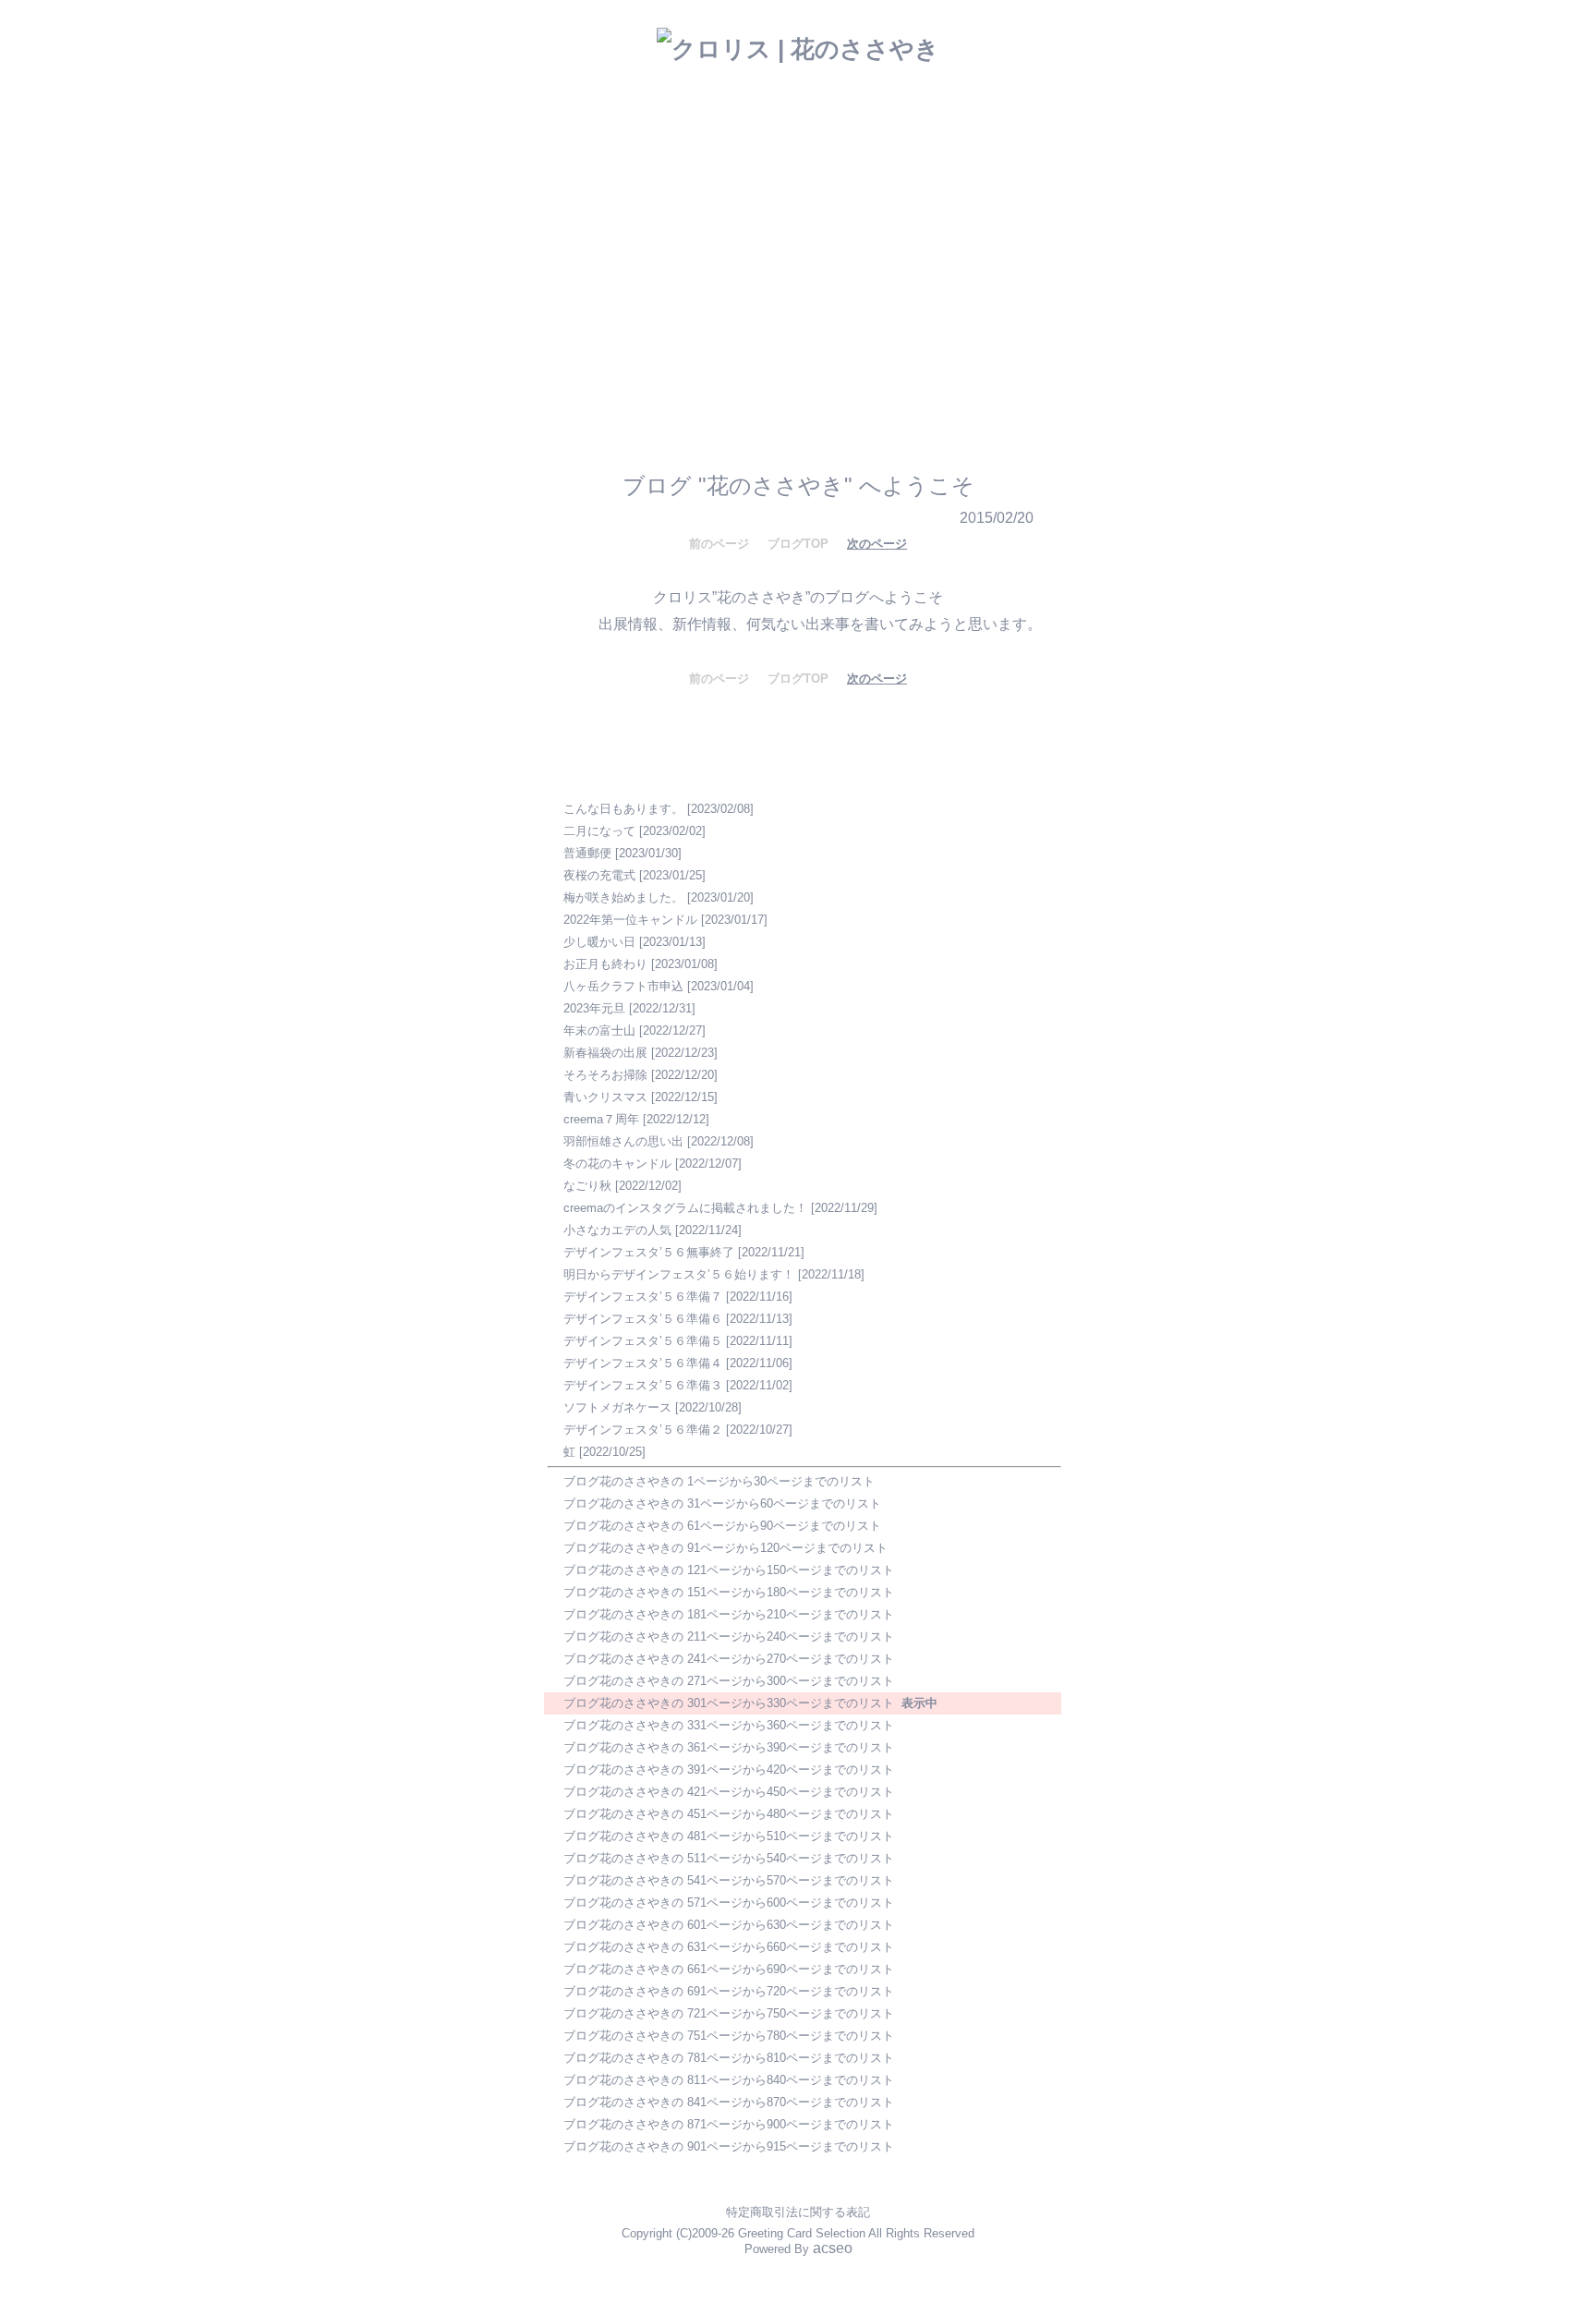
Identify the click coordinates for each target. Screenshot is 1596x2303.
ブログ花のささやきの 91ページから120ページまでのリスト (725, 1548)
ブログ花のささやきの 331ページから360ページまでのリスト (729, 1725)
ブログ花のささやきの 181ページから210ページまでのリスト (729, 1614)
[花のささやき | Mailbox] (786, 303)
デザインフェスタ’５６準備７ (643, 1297)
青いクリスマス (605, 1097)
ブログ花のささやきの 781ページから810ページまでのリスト (729, 2058)
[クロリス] (750, 355)
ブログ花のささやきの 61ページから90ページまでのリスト (722, 1526)
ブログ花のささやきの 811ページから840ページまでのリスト (729, 2080)
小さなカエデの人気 (617, 1230)
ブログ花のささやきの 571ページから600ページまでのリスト (729, 1903)
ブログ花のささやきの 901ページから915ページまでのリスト (729, 2146)
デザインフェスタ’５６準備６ (643, 1319)
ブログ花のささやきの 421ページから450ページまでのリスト (729, 1792)
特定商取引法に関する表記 (798, 2212)
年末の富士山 (599, 1030)
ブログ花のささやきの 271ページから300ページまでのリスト (729, 1681)
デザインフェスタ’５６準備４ (643, 1363)
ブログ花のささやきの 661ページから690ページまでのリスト (729, 1969)
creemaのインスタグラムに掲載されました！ (685, 1208)
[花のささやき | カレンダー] (949, 266)
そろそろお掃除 (605, 1075)
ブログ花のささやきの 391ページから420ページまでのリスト (729, 1770)
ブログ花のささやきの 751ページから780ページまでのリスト (729, 2036)
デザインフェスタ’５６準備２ (643, 1430)
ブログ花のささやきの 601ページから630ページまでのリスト (729, 1925)
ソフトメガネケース (617, 1407)
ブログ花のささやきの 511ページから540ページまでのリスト (729, 1858)
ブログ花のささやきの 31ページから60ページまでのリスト (722, 1503)
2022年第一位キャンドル (630, 920)
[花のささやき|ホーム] (620, 279)
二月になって (599, 831)
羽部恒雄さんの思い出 (623, 1141)
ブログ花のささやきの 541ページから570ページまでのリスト (729, 1880)
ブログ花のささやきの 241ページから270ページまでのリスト (729, 1659)
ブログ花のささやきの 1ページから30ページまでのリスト (719, 1481)
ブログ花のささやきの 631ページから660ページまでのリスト (729, 1947)
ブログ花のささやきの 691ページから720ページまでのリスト (729, 1991)
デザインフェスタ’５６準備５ (643, 1341)
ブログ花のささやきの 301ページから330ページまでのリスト (729, 1703)
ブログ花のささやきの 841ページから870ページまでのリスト (729, 2102)
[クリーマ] (902, 356)
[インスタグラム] (642, 356)
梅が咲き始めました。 (623, 897)
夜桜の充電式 (599, 875)
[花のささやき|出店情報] (742, 269)
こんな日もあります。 (623, 809)
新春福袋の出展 (605, 1053)
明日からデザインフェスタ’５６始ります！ (679, 1274)
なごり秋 (587, 1186)
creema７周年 (601, 1119)
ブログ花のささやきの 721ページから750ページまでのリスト (729, 2013)
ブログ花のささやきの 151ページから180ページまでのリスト (729, 1592)
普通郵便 (587, 853)
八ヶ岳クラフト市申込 (623, 986)
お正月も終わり (605, 964)
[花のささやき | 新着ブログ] (708, 306)
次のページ (877, 544)
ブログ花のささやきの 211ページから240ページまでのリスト (729, 1636)
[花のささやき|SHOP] (849, 266)
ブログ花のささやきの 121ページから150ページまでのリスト (729, 1570)
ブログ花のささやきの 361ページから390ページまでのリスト (729, 1747)
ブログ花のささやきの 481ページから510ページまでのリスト (729, 1836)
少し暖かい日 (599, 942)
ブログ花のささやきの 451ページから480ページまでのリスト (729, 1814)
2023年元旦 (594, 1008)
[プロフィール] (874, 302)
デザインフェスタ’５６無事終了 (649, 1252)
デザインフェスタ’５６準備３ (643, 1385)
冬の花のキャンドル (617, 1164)
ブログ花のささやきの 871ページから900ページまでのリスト (729, 2124)
